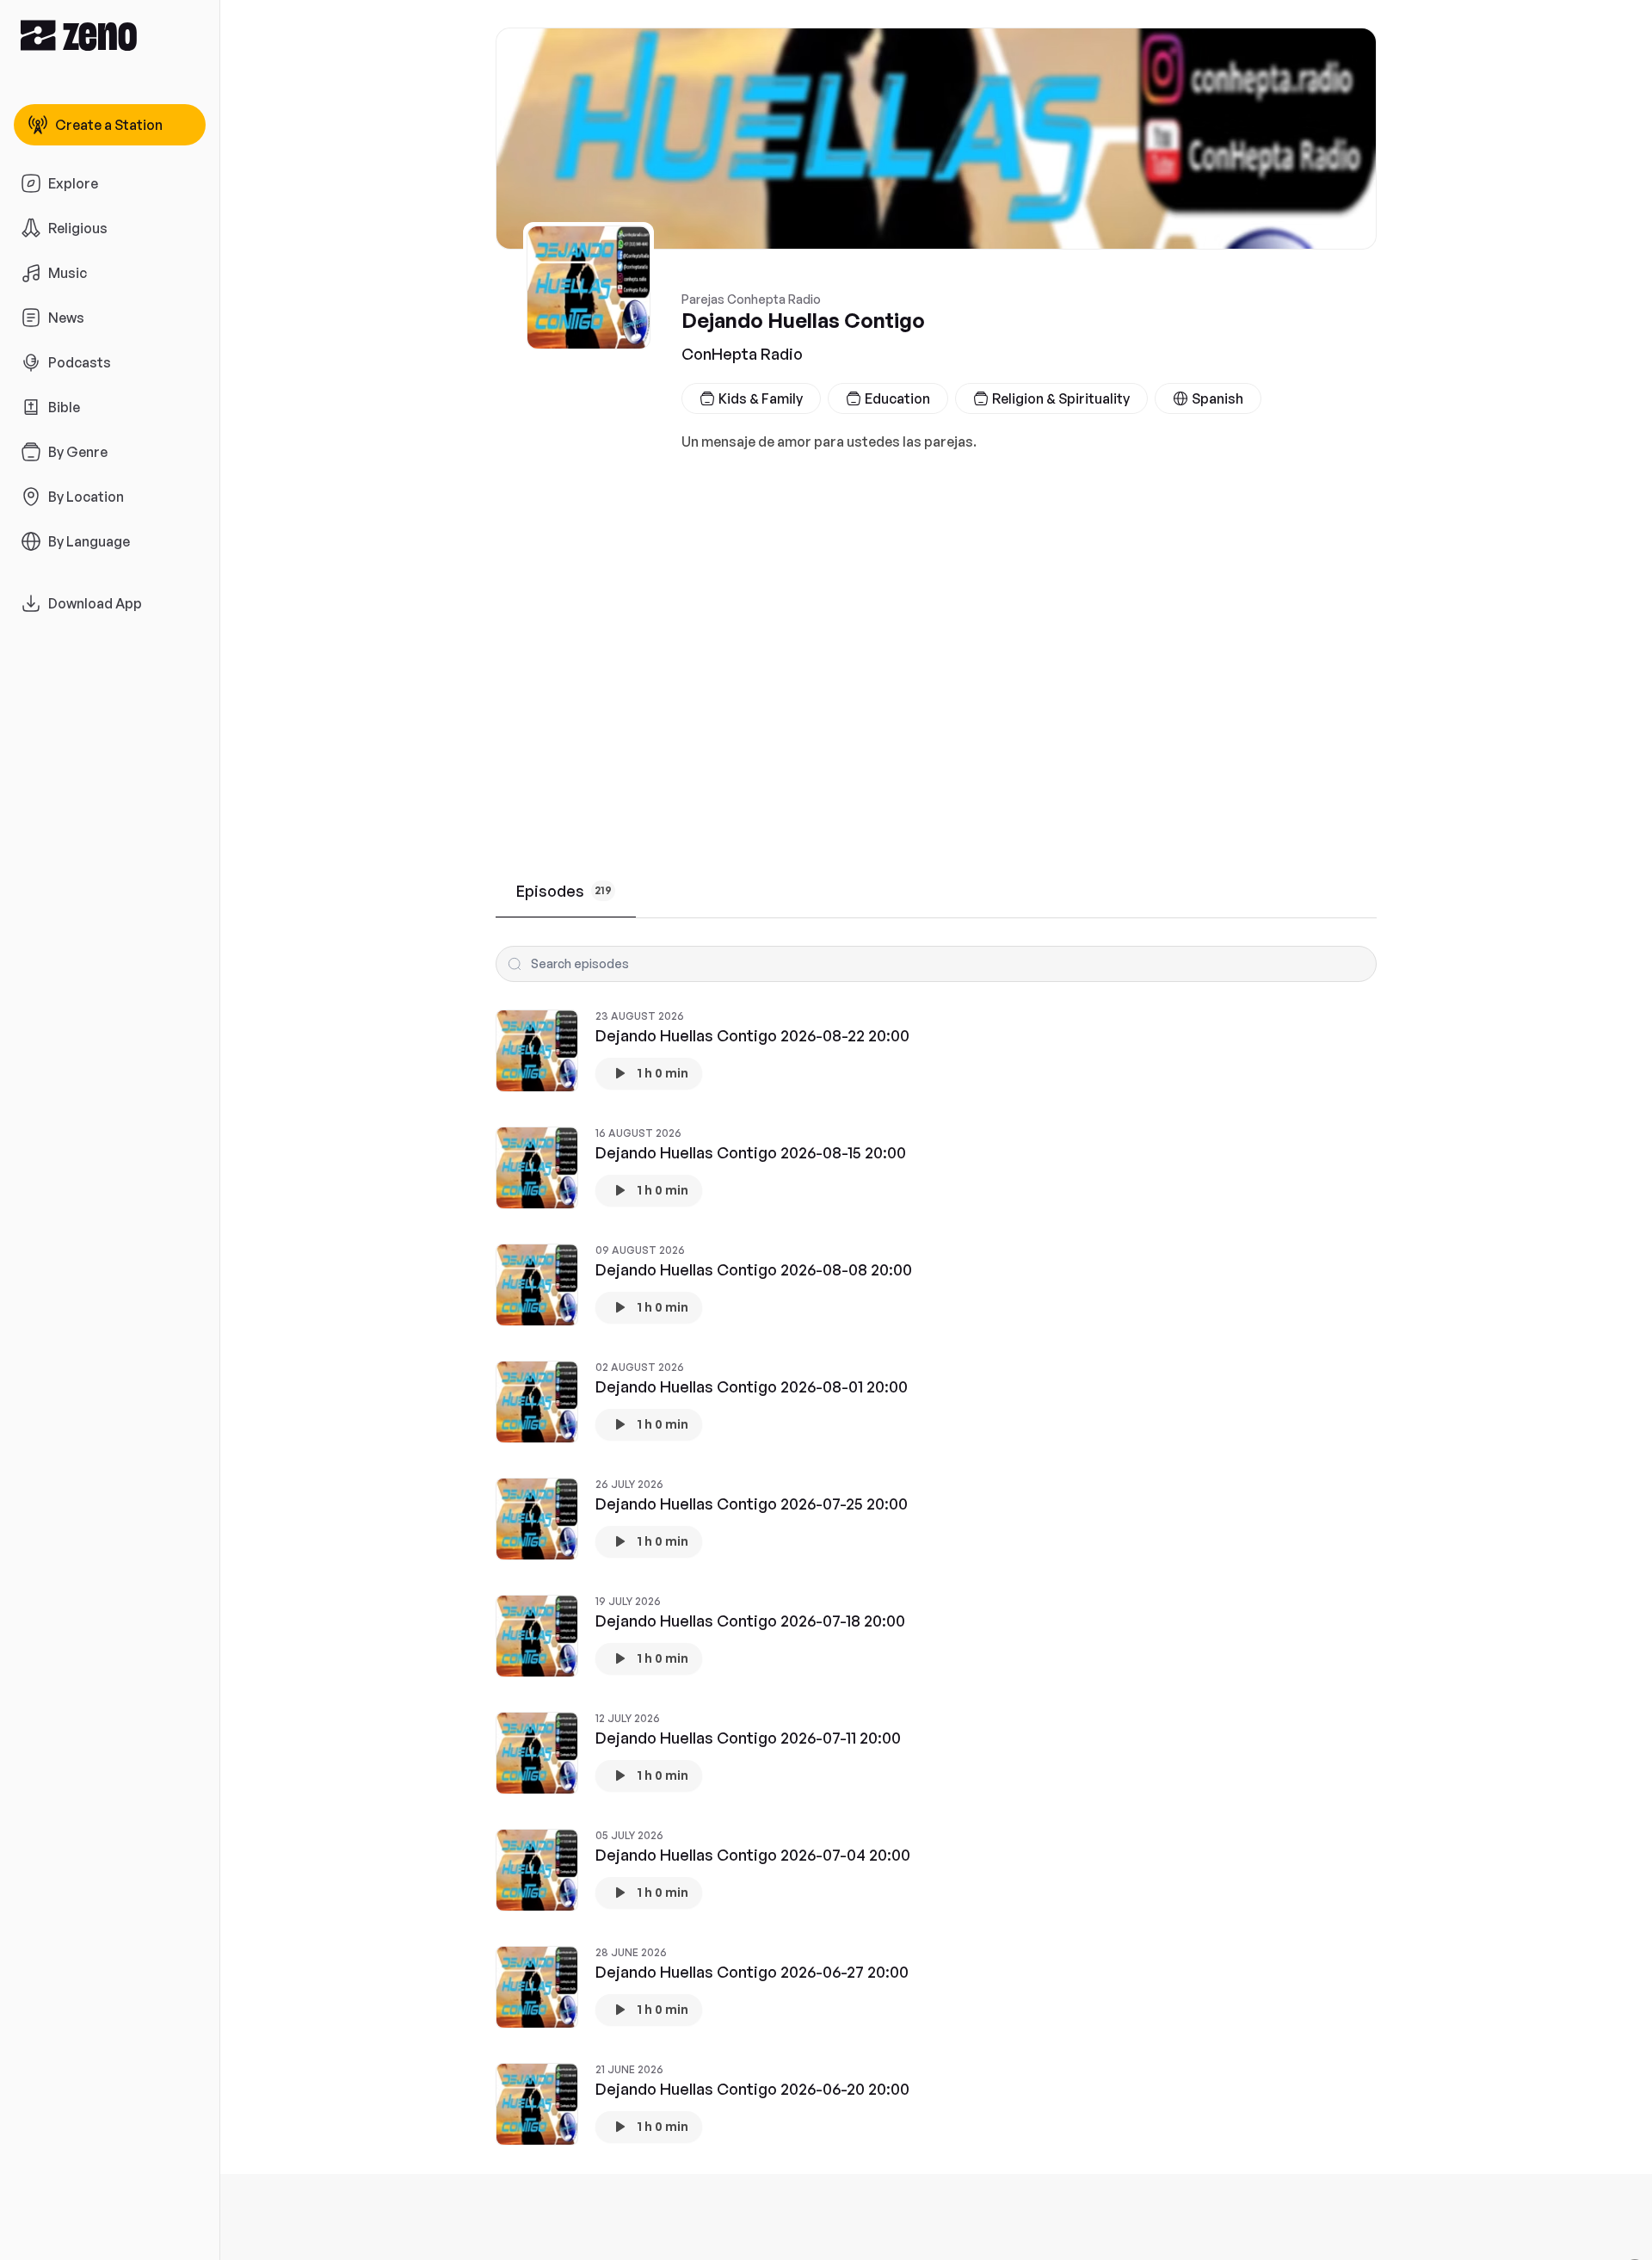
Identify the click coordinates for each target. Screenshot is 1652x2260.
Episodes (564, 891)
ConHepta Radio (742, 354)
